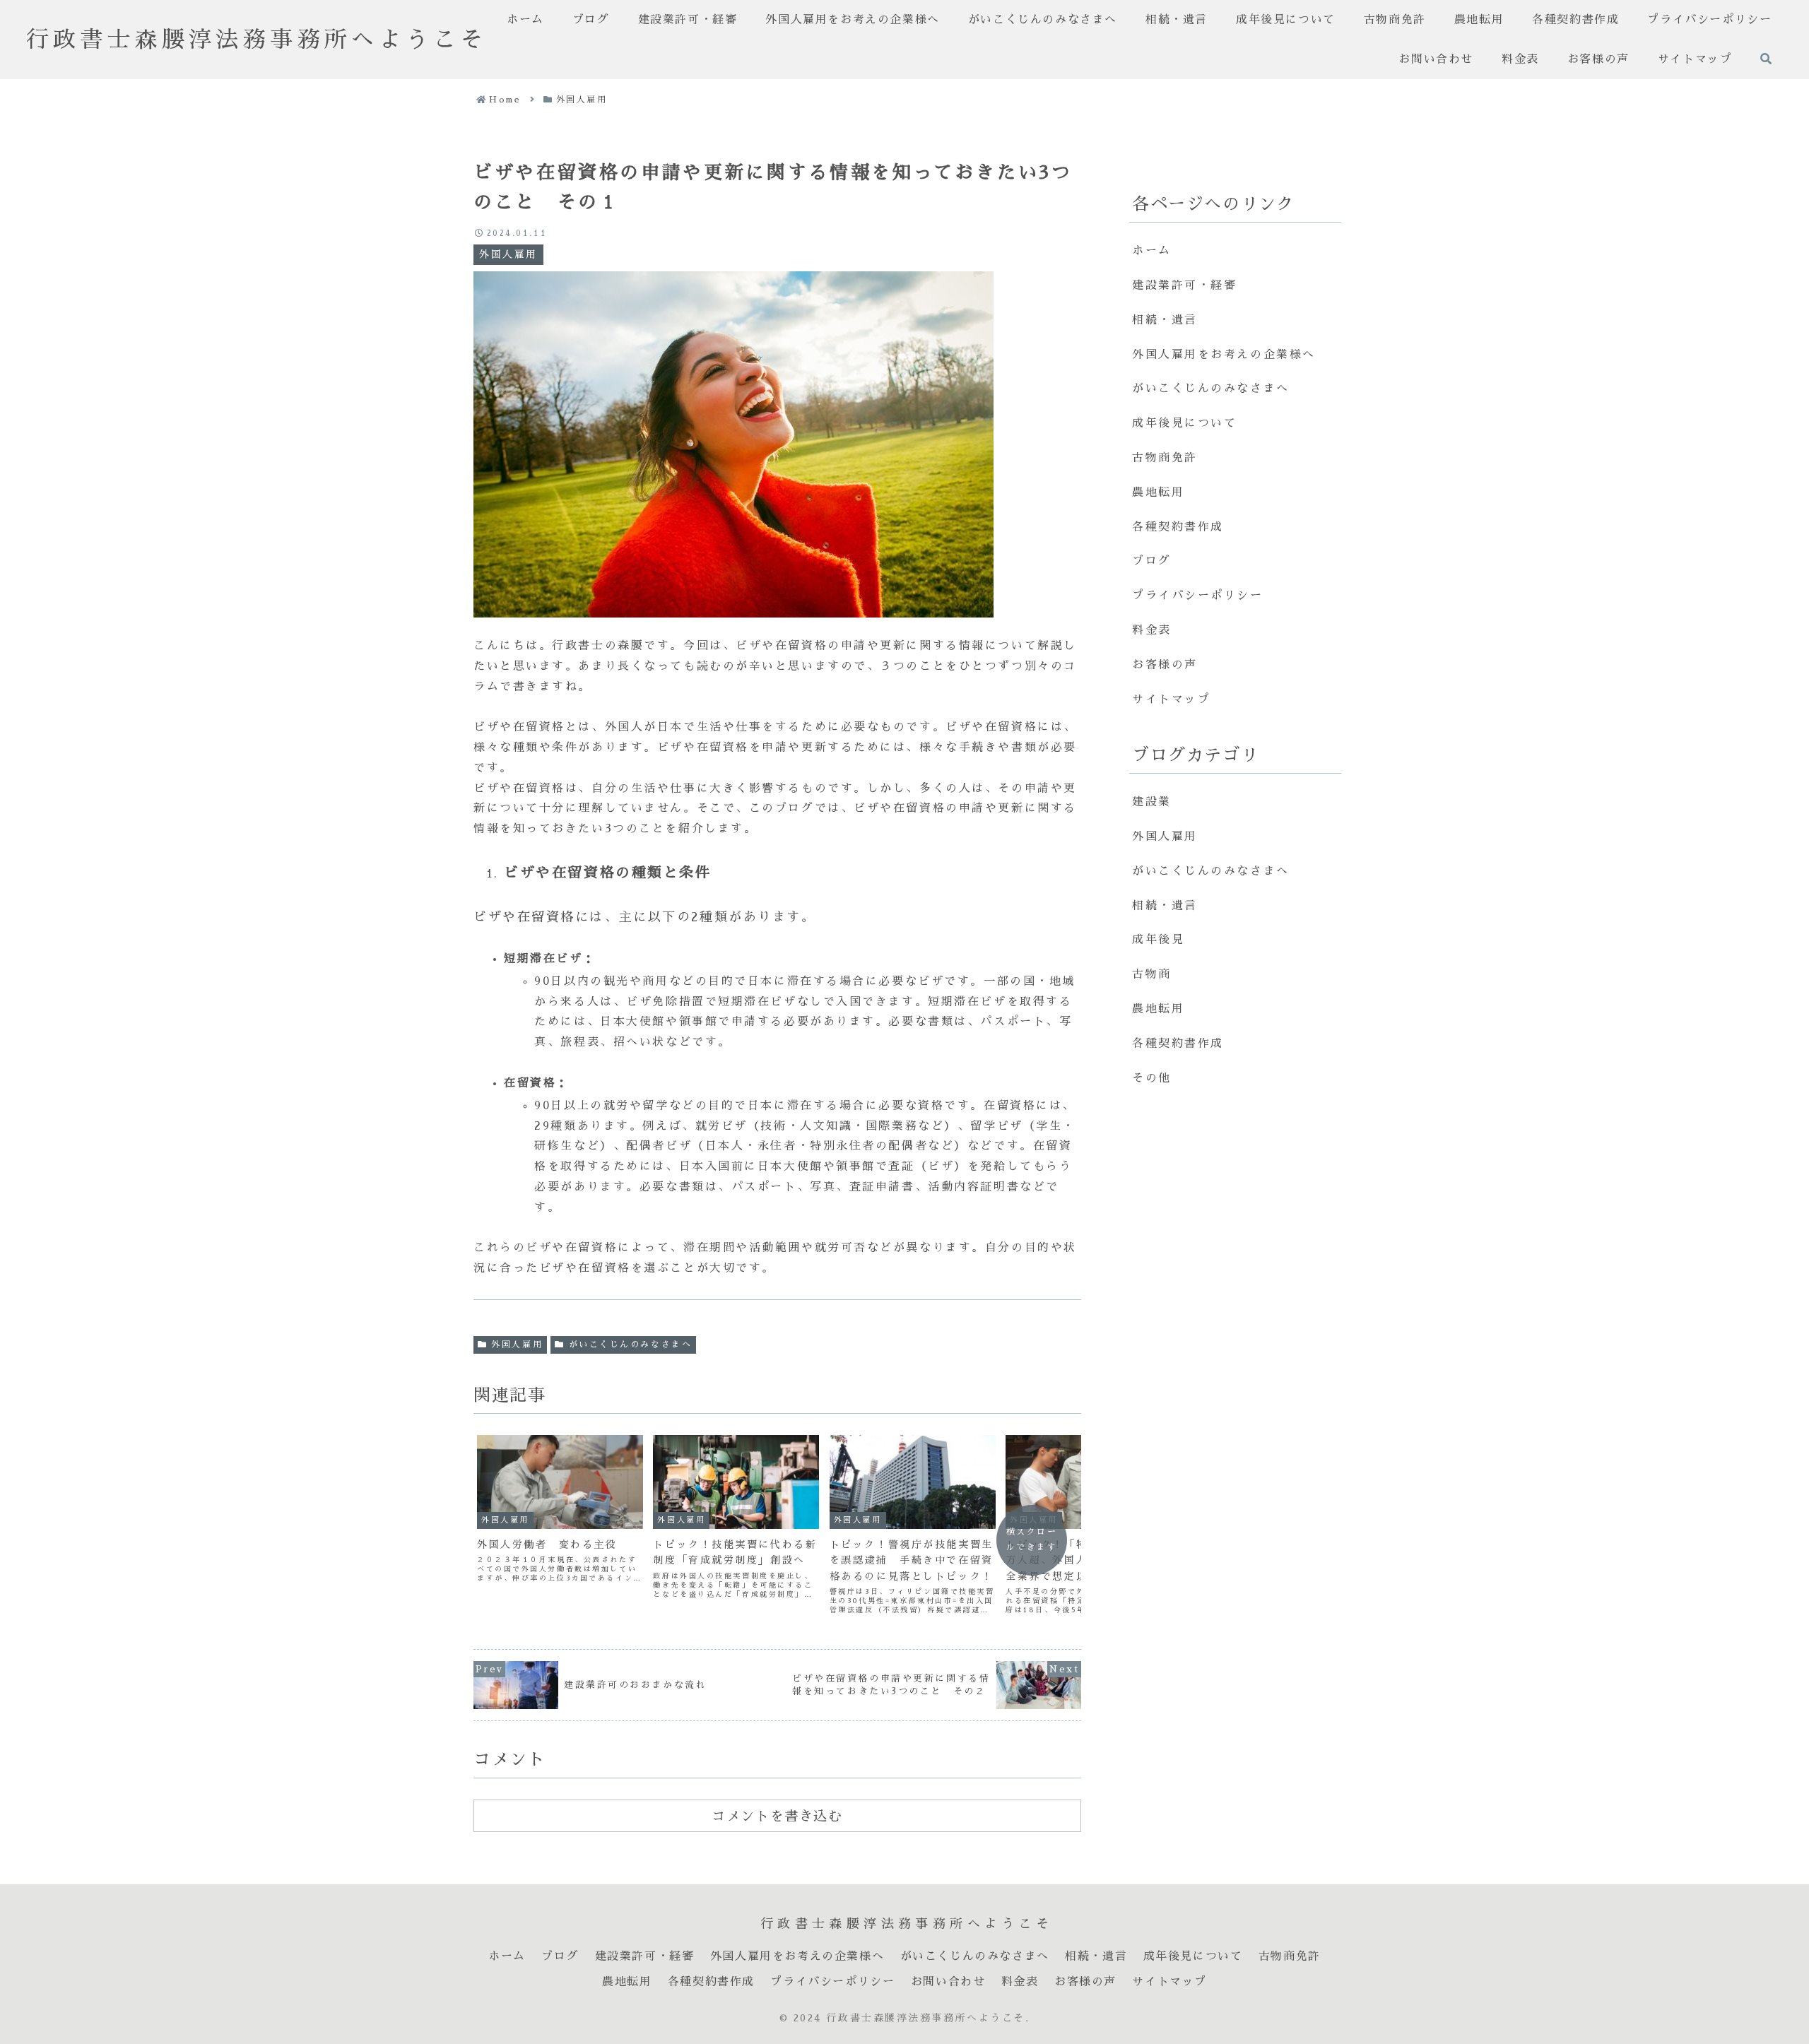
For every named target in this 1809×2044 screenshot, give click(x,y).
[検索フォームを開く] (1766, 59)
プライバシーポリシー (1198, 596)
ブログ (1152, 561)
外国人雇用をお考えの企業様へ (1224, 355)
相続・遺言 (1165, 320)
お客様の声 (1165, 665)
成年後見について (1184, 423)
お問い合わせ (948, 1981)
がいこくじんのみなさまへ (631, 1345)
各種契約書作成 (1178, 527)
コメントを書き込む (777, 1816)
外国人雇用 (517, 1345)
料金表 (1152, 630)
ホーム (1152, 251)
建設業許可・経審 (1184, 285)
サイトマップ (1171, 699)
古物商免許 (1165, 458)
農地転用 (1158, 492)
